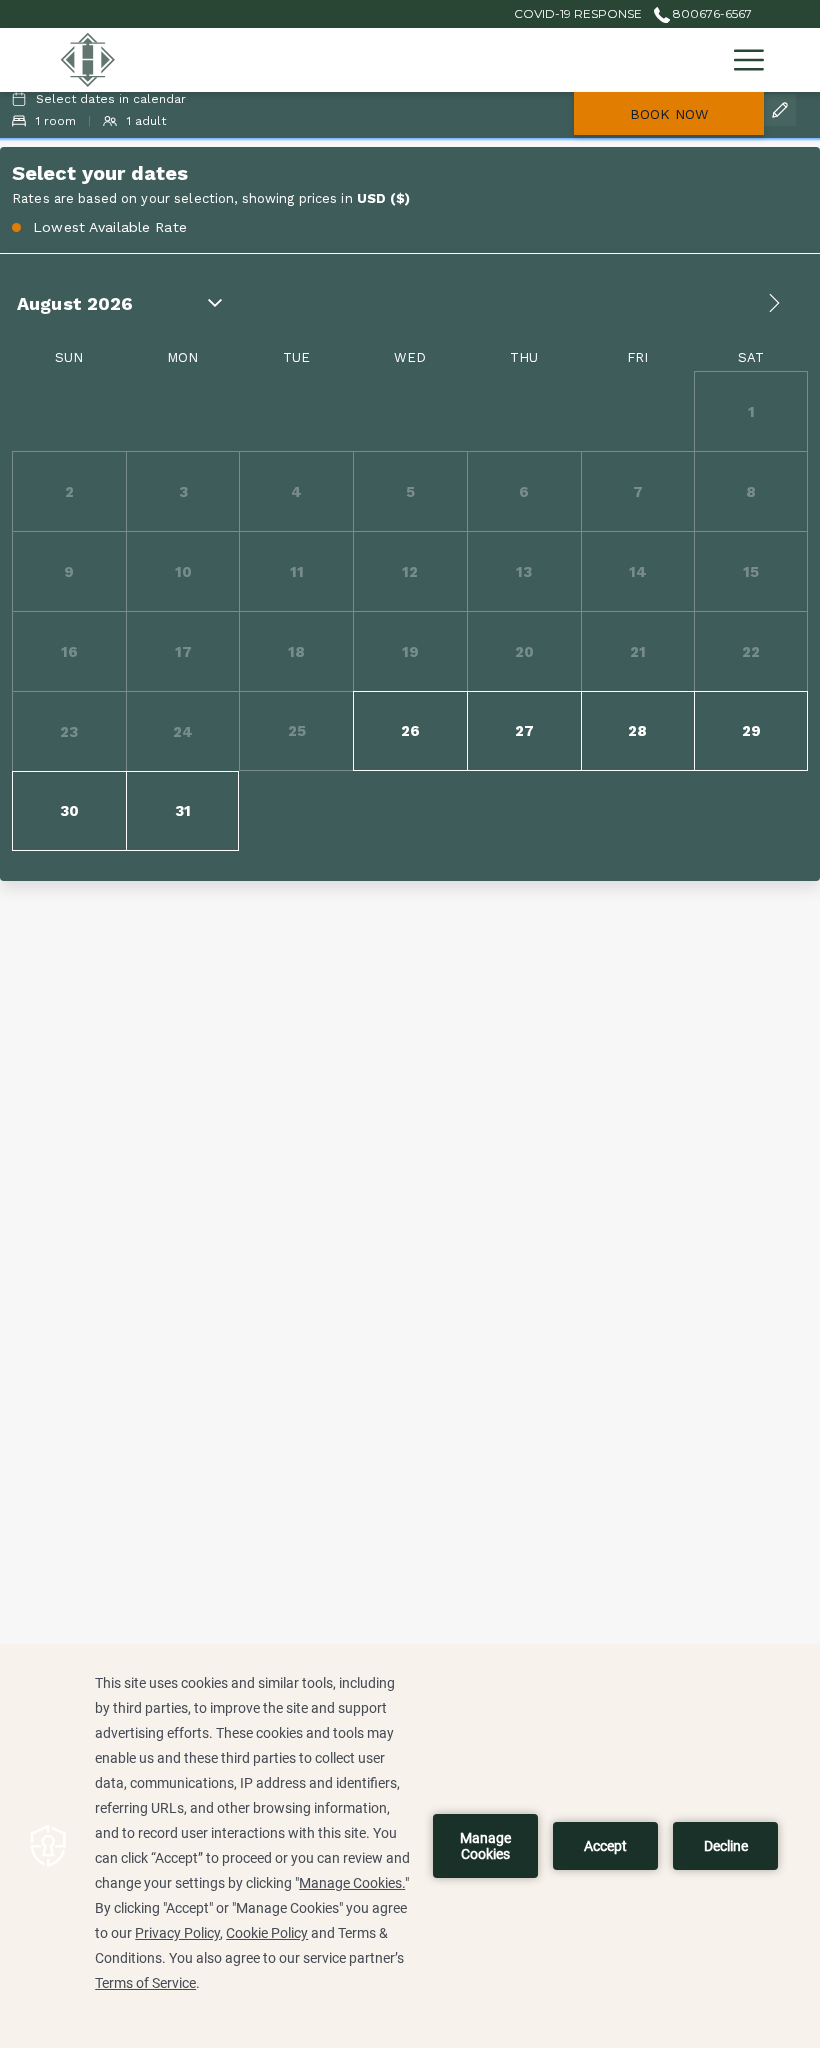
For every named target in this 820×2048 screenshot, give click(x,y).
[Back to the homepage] (88, 60)
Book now (669, 114)
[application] (410, 1846)
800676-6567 (711, 13)
